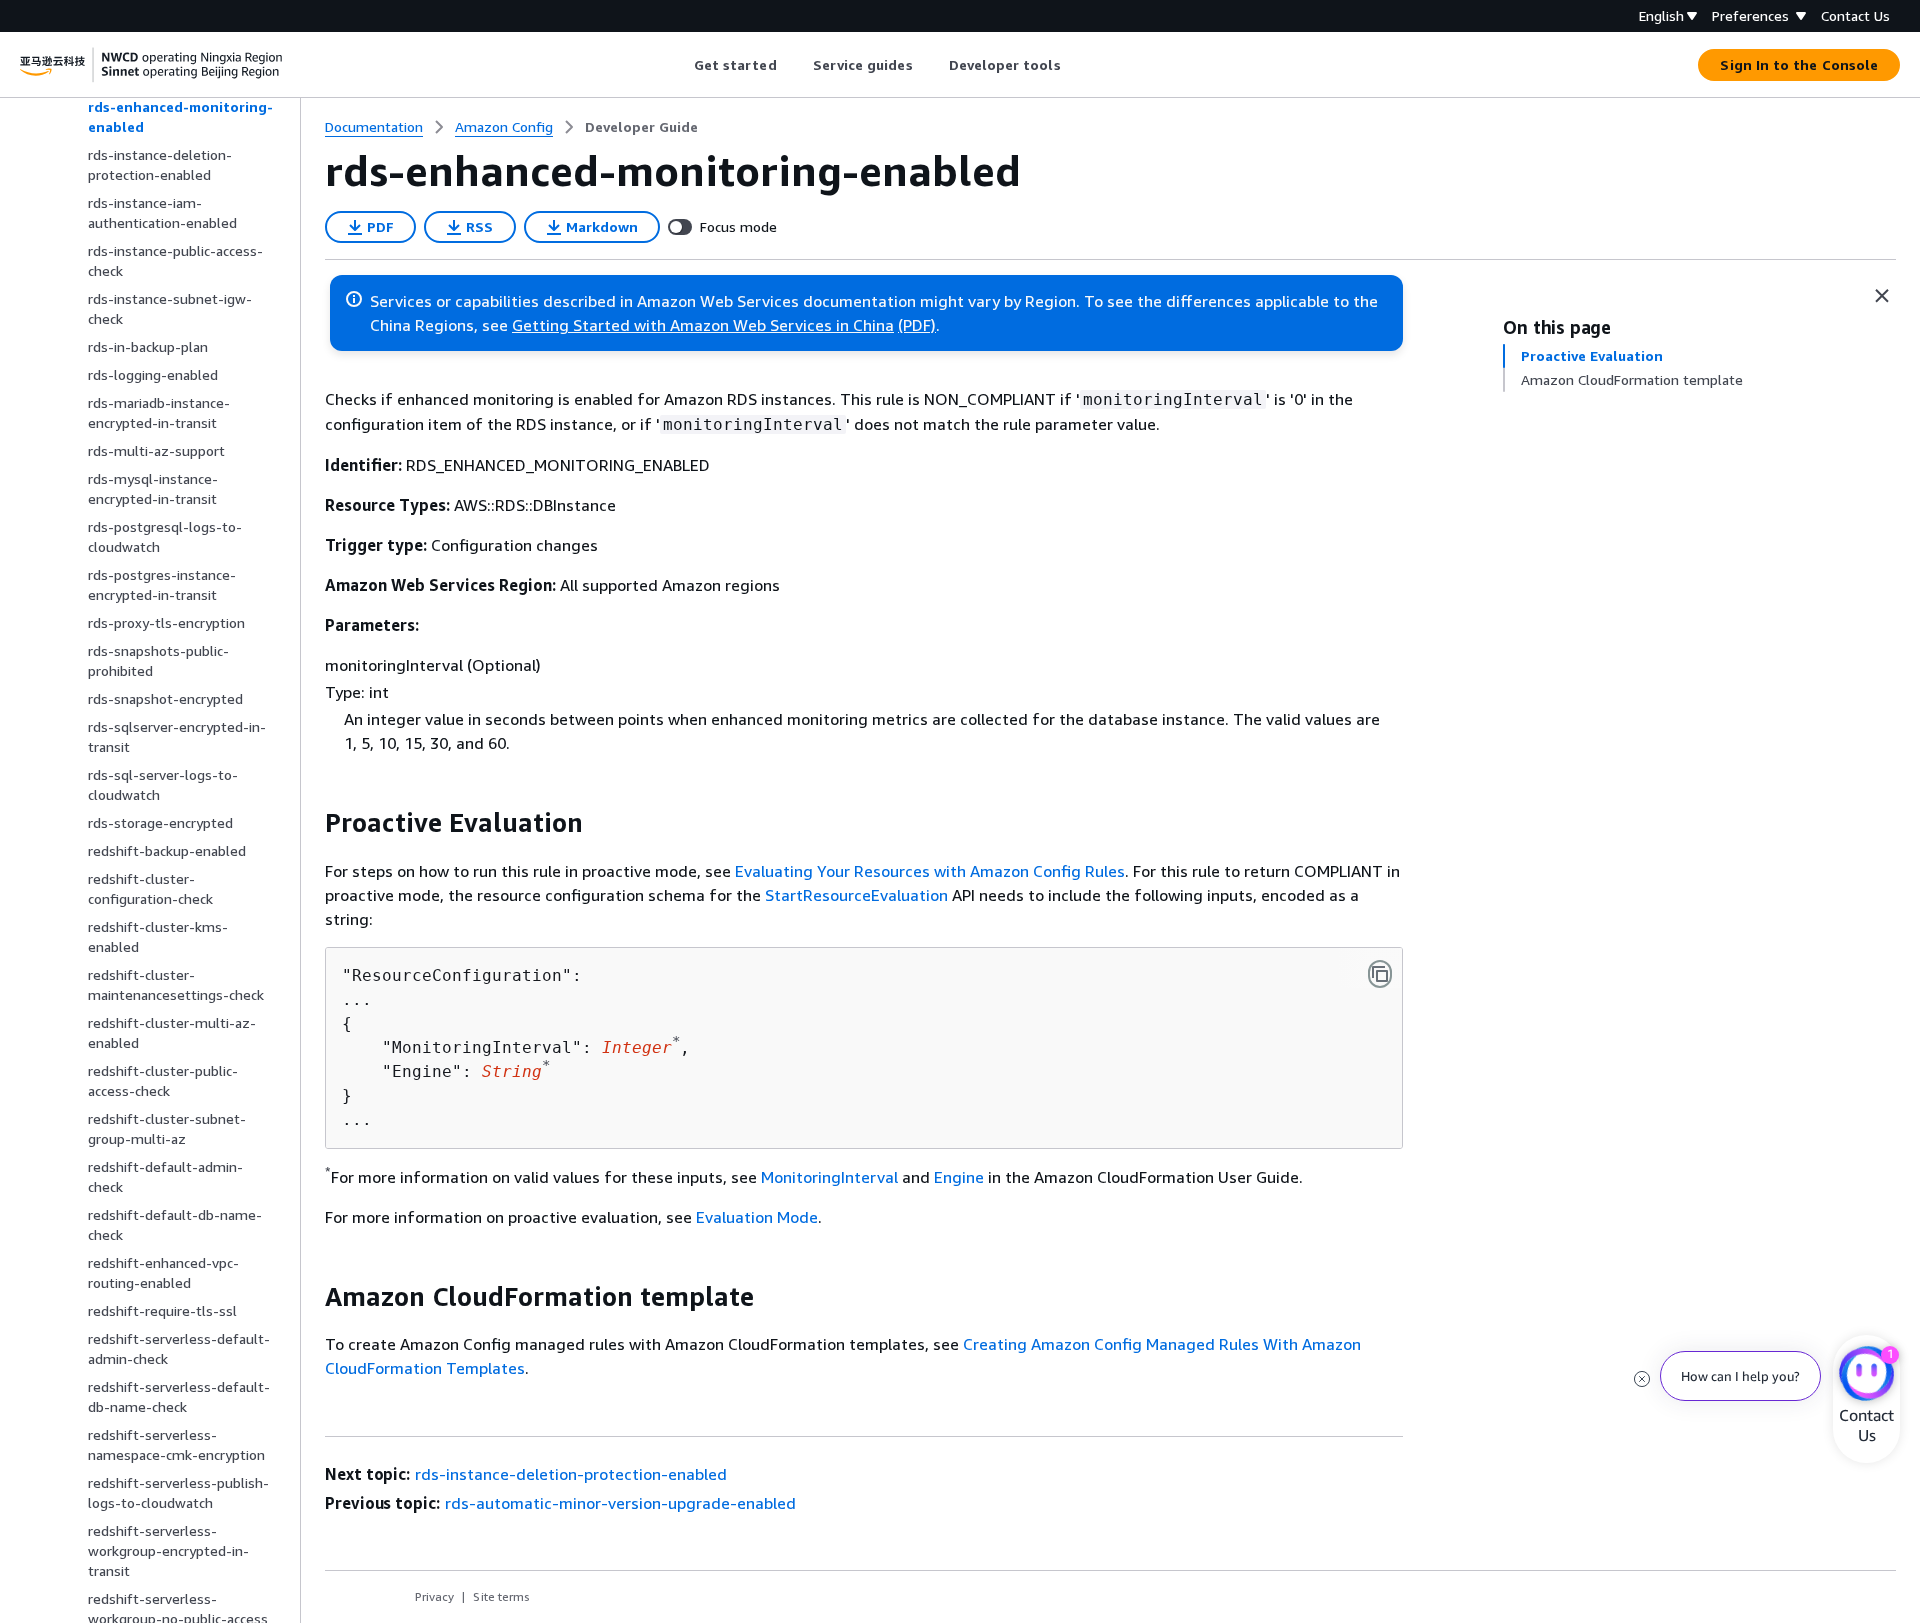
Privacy (434, 1596)
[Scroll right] (1075, 65)
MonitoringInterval (829, 1177)
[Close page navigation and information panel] (1882, 296)
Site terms (501, 1596)
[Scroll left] (678, 65)
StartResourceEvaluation (856, 895)
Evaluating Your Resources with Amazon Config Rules (930, 871)
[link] (641, 127)
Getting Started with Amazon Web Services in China (703, 325)
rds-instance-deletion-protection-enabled (571, 1474)
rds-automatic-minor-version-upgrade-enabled (620, 1503)
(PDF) (917, 325)
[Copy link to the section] (309, 823)
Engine (959, 1177)
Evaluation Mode (757, 1217)
